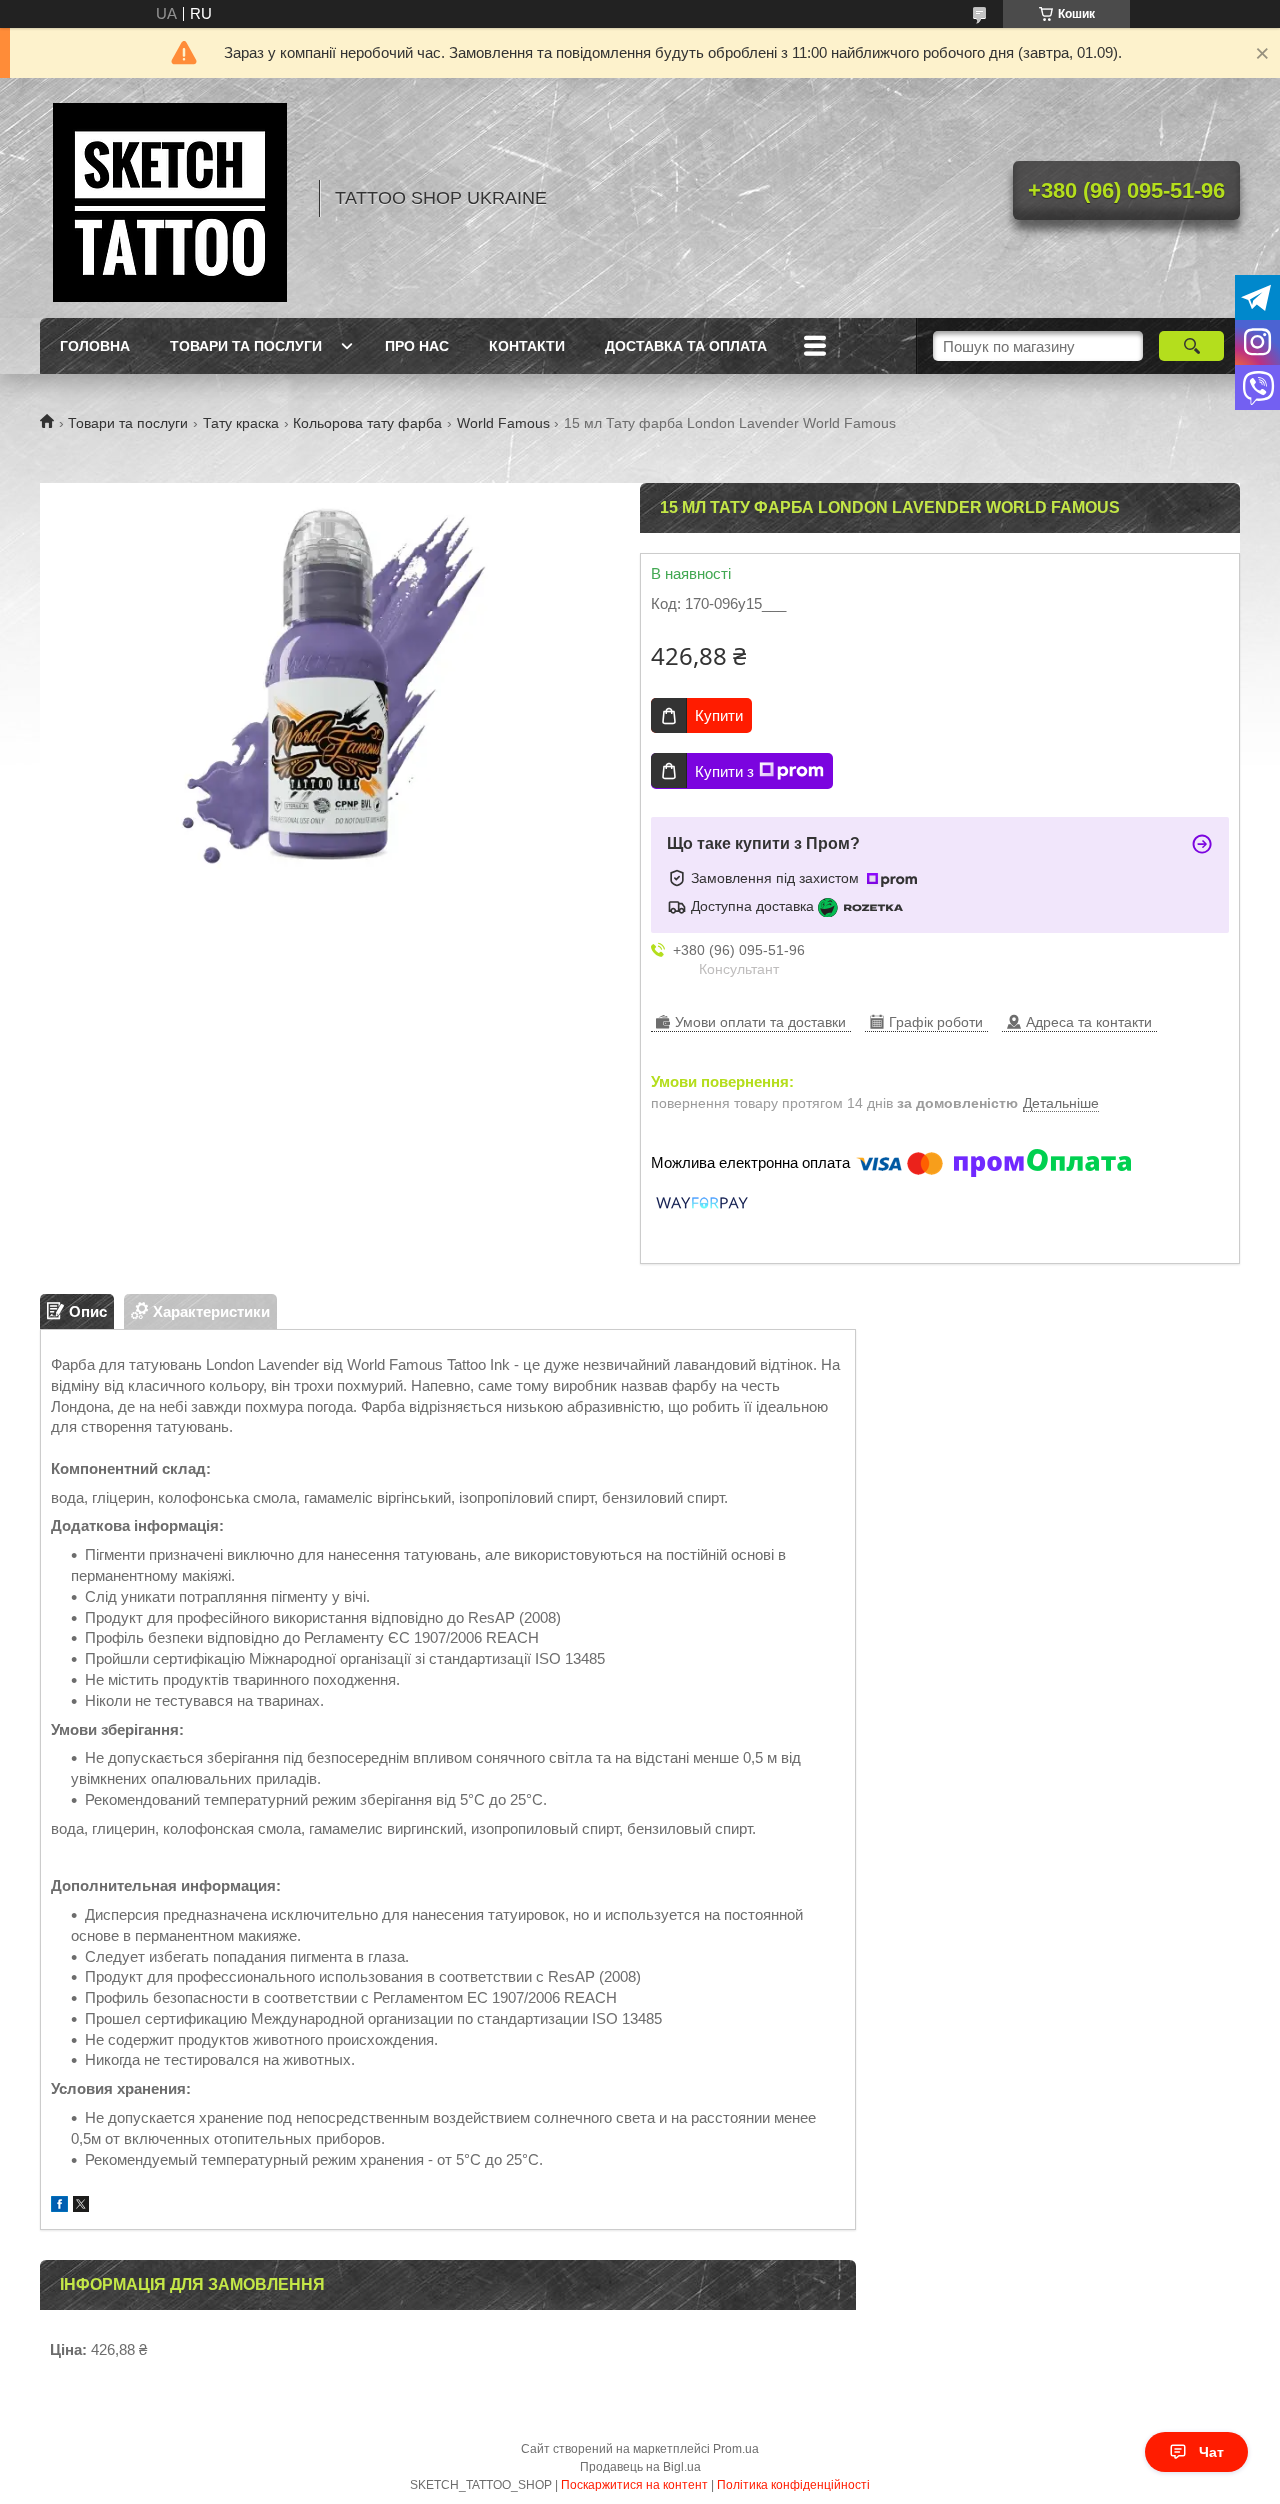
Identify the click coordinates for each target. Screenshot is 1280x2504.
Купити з (724, 771)
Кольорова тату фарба (367, 423)
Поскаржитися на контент (634, 2485)
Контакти (527, 346)
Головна (95, 346)
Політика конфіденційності (793, 2485)
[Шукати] (1191, 346)
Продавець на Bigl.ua (640, 2467)
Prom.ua (736, 2449)
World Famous (503, 423)
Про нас (417, 346)
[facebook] (59, 2206)
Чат (1211, 2452)
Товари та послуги (246, 346)
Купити (719, 715)
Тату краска (241, 423)
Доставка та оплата (686, 346)
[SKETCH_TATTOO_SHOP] (170, 198)
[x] (81, 2206)
